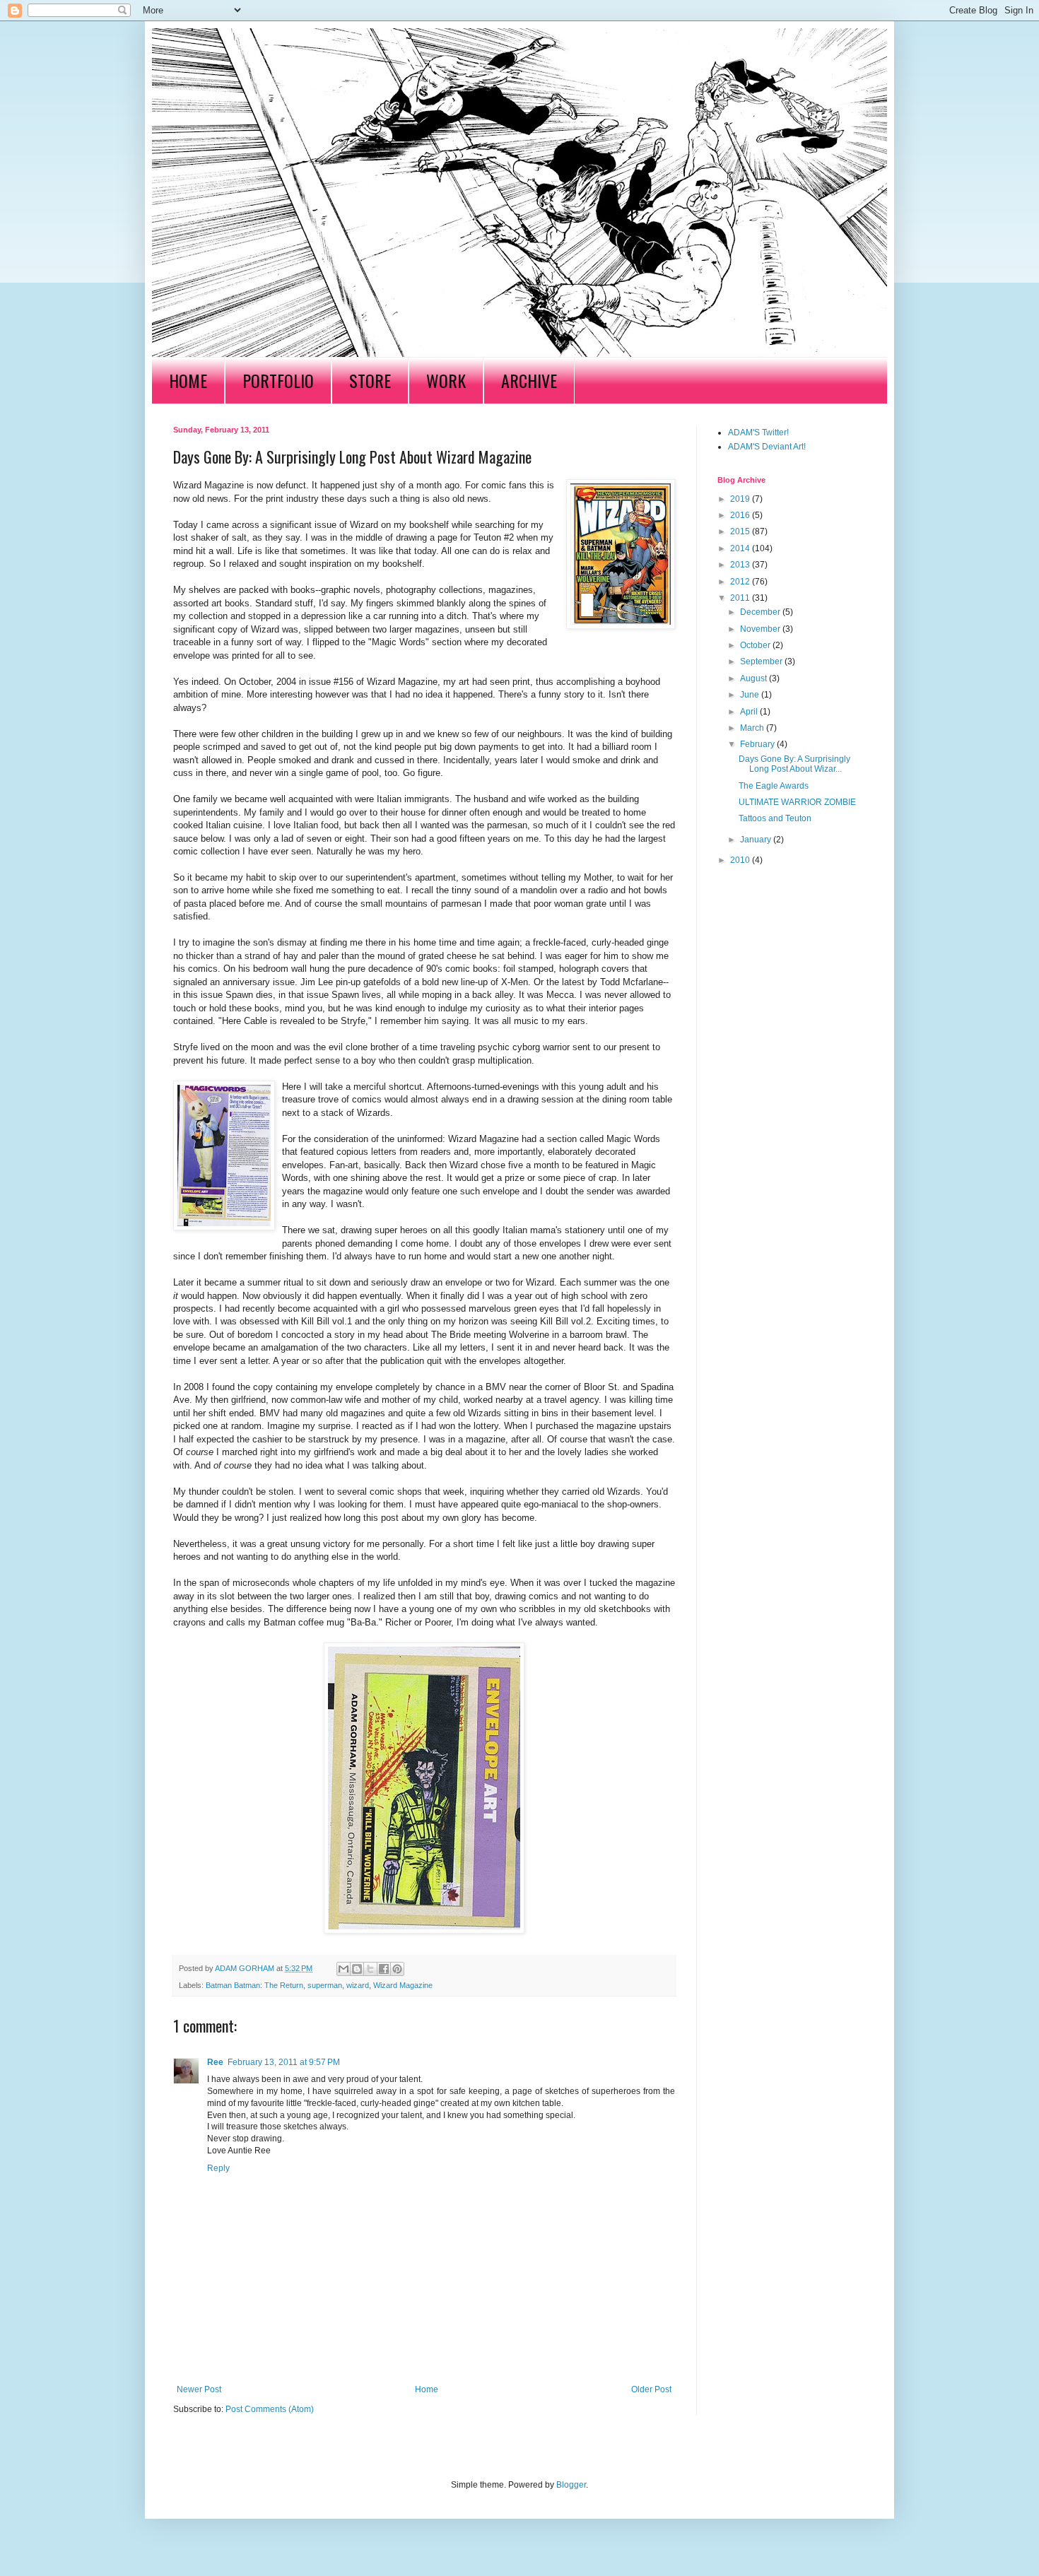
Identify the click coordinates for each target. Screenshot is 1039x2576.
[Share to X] (370, 1969)
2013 (741, 565)
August (755, 678)
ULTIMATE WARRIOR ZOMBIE (797, 802)
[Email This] (344, 1969)
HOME (188, 380)
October (756, 645)
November (761, 629)
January (757, 840)
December (761, 612)
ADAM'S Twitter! (758, 433)
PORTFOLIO (278, 380)
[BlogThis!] (357, 1969)
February (758, 744)
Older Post (651, 2389)
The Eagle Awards (774, 786)
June (751, 695)
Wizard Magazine (403, 1985)
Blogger (571, 2485)
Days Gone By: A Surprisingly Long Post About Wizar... (794, 764)
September (762, 661)
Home (427, 2389)
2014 (741, 548)
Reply (218, 2168)
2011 (741, 598)
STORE (370, 380)
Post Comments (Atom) (270, 2409)
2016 (741, 515)
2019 (741, 499)
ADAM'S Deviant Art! (767, 447)
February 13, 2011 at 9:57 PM (284, 2062)
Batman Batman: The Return (254, 1985)
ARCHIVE (529, 380)
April (750, 712)
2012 (741, 582)
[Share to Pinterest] (397, 1969)
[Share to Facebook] (384, 1969)
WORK (446, 380)
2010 (741, 860)
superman (325, 1985)
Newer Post (199, 2389)
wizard (358, 1985)
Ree (215, 2062)
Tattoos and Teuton (775, 818)
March (753, 728)
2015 (741, 531)
